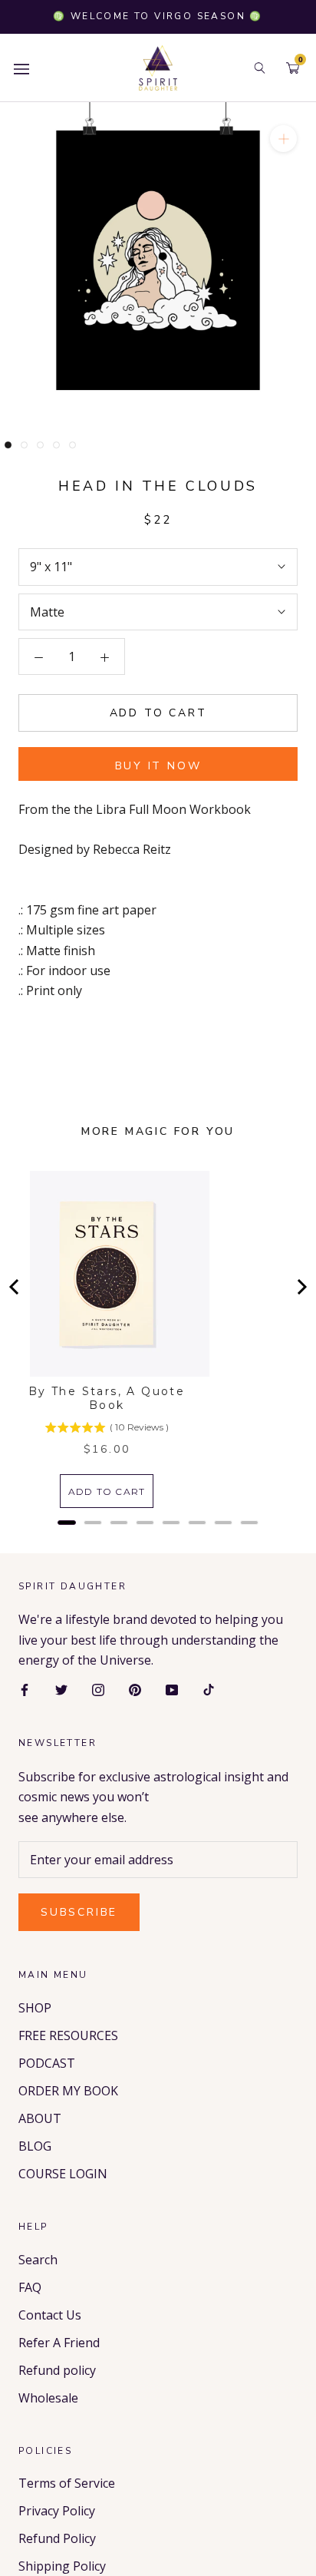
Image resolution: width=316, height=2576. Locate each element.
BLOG (35, 2146)
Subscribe (79, 1912)
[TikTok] (209, 1689)
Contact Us (50, 2315)
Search (38, 2260)
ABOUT (40, 2118)
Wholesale (48, 2398)
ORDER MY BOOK (68, 2091)
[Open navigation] (21, 68)
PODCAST (47, 2063)
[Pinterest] (135, 1689)
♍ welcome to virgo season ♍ (158, 16)
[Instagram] (98, 1689)
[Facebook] (25, 1689)
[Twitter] (61, 1689)
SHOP (35, 2008)
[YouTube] (172, 1689)
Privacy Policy (57, 2511)
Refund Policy (57, 2538)
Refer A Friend (59, 2343)
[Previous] (15, 1287)
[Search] (260, 68)
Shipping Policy (62, 2566)
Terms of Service (67, 2483)
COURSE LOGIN (63, 2174)
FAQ (30, 2287)
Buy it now (158, 766)
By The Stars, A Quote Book (107, 1398)
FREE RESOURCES (68, 2035)
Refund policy (57, 2370)
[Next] (301, 1287)
